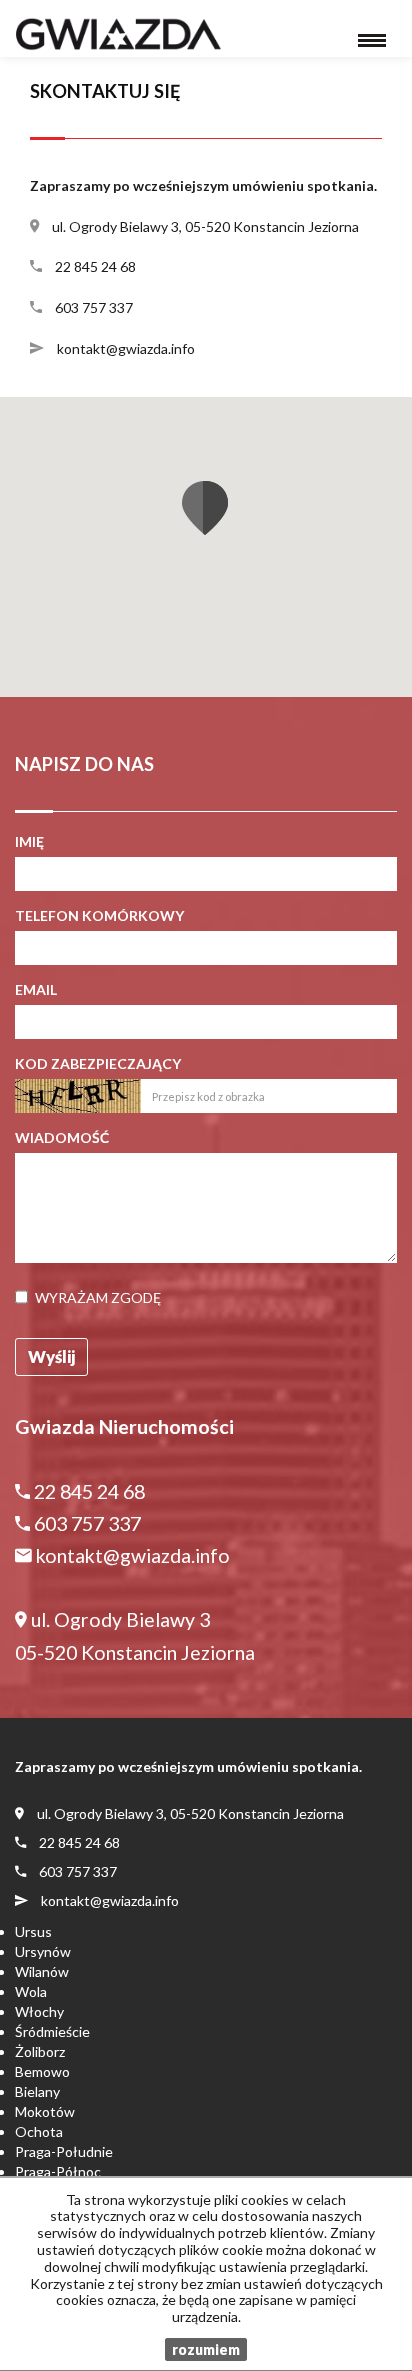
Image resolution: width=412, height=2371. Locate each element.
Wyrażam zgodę (98, 1297)
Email (36, 989)
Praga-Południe (64, 2151)
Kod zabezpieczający (98, 1063)
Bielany (37, 2091)
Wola (31, 1991)
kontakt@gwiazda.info (126, 348)
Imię (29, 841)
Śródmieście (52, 2031)
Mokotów (45, 2111)
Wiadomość (62, 1137)
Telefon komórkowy (99, 915)
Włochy (39, 2011)
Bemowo (42, 2071)
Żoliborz (40, 2051)
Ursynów (43, 1951)
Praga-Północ (58, 2171)
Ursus (33, 1931)
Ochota (39, 2131)
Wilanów (42, 1971)
